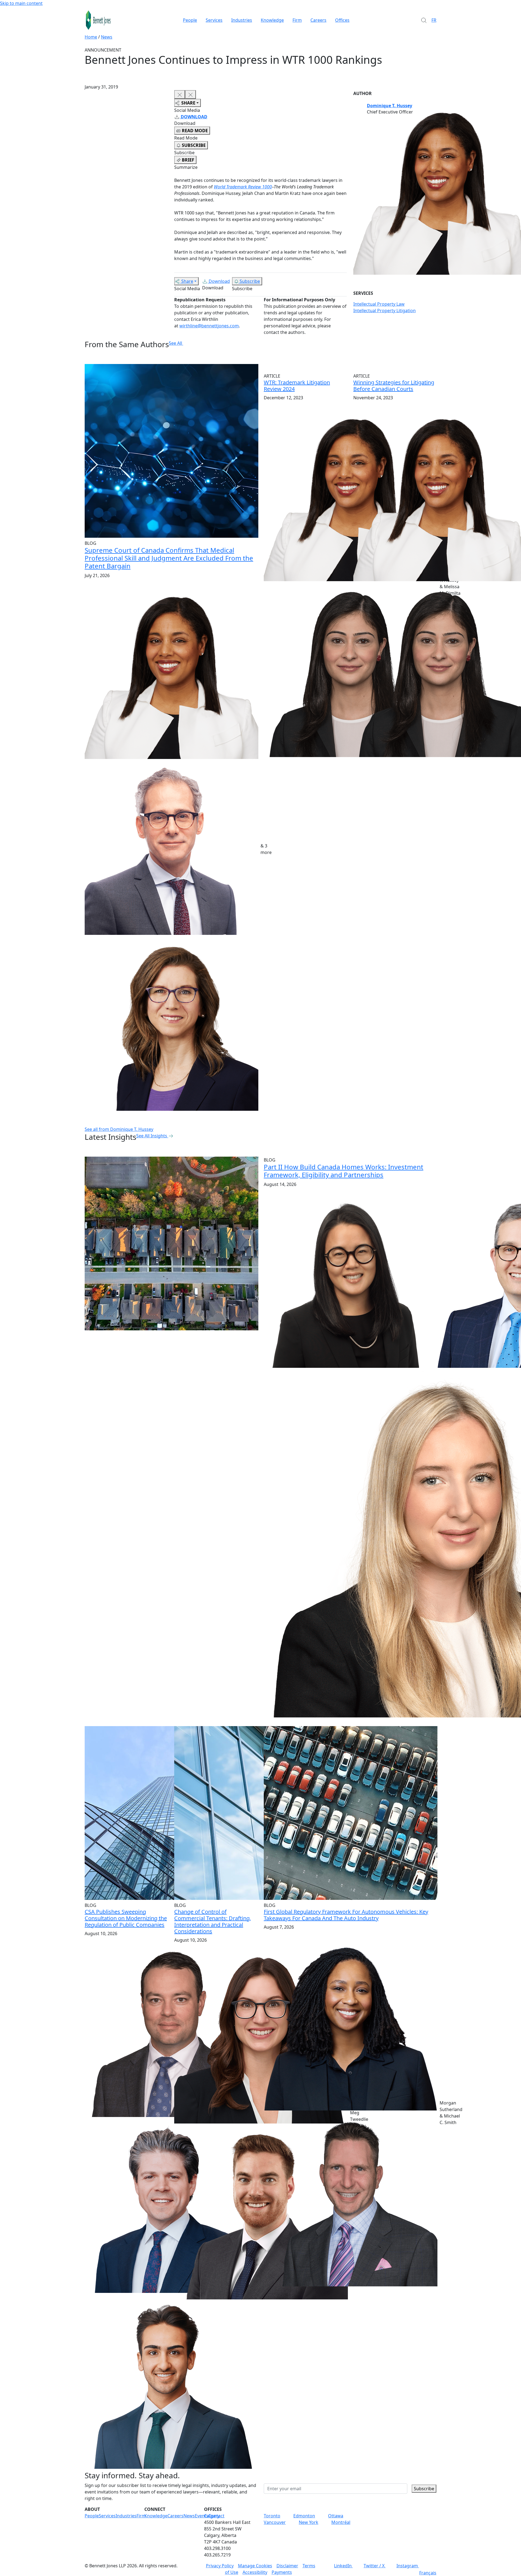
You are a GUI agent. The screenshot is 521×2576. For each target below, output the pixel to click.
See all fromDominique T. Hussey (119, 1129)
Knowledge (272, 20)
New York (309, 2522)
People (190, 20)
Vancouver (275, 2522)
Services (214, 20)
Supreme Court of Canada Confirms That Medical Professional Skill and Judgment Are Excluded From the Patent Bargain (169, 558)
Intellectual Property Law (379, 304)
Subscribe (250, 281)
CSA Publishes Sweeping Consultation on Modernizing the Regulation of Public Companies (126, 1918)
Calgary (212, 2516)
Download (219, 281)
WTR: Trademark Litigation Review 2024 (297, 386)
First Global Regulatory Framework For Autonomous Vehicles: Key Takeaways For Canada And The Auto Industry (346, 1915)
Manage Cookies (255, 2566)
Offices (342, 20)
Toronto (272, 2516)
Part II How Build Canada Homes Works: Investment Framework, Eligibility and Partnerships (344, 1171)
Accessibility (255, 2572)
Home (91, 37)
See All (175, 343)
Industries (242, 20)
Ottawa (336, 2516)
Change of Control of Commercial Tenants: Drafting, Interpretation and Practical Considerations (213, 1921)
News (107, 37)
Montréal (341, 2522)
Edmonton (304, 2516)
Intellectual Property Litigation (385, 311)
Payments (282, 2572)
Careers (318, 20)
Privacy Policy (220, 2566)
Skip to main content (21, 3)
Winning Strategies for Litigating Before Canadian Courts (394, 386)
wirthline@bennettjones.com (209, 326)
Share (187, 281)
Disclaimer (287, 2566)
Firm (297, 20)
